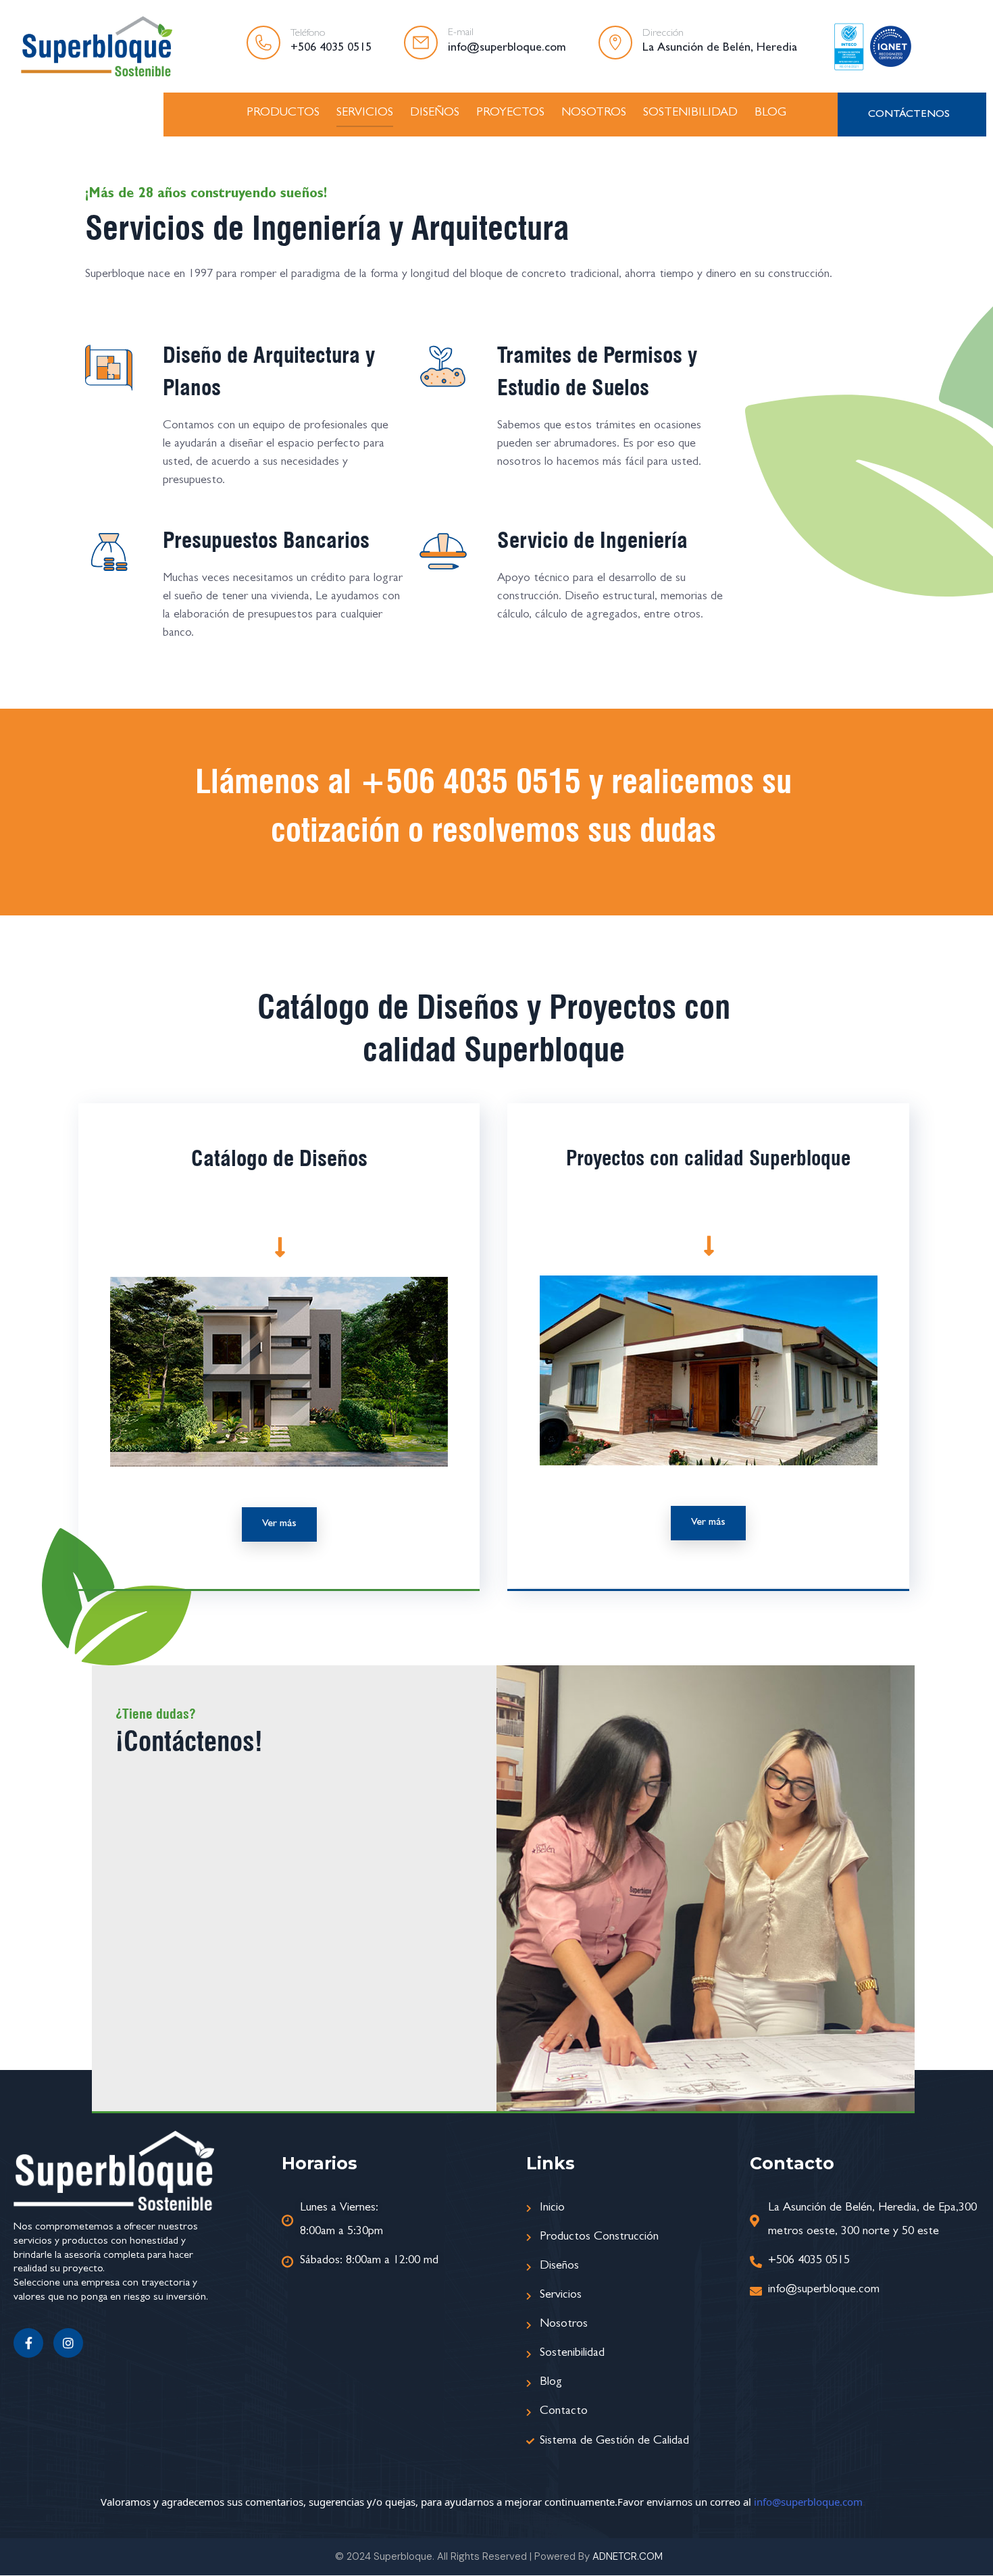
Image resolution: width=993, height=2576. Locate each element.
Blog (770, 113)
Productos (283, 113)
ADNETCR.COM (628, 2556)
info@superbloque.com (808, 2502)
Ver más (279, 1524)
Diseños (435, 113)
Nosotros (594, 113)
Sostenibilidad (690, 113)
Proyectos (510, 113)
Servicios (365, 113)
